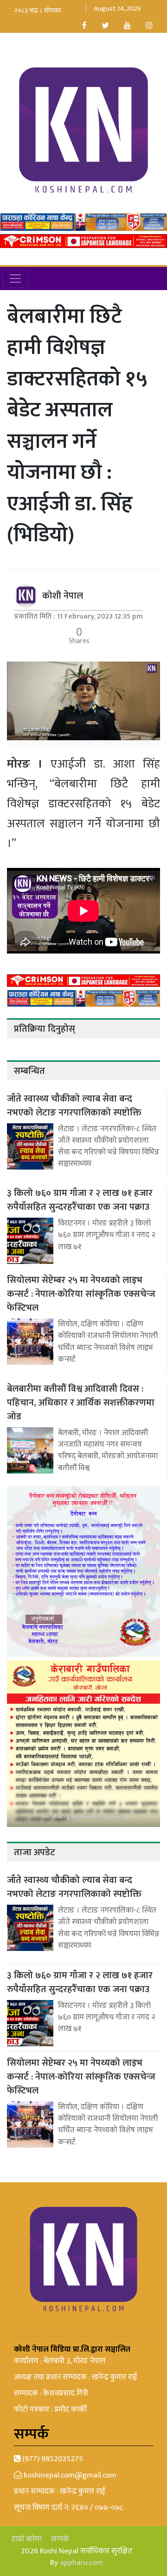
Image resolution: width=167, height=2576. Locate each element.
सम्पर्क (60, 2539)
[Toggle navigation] (15, 279)
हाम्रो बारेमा (27, 2539)
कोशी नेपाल (63, 596)
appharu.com (81, 2563)
